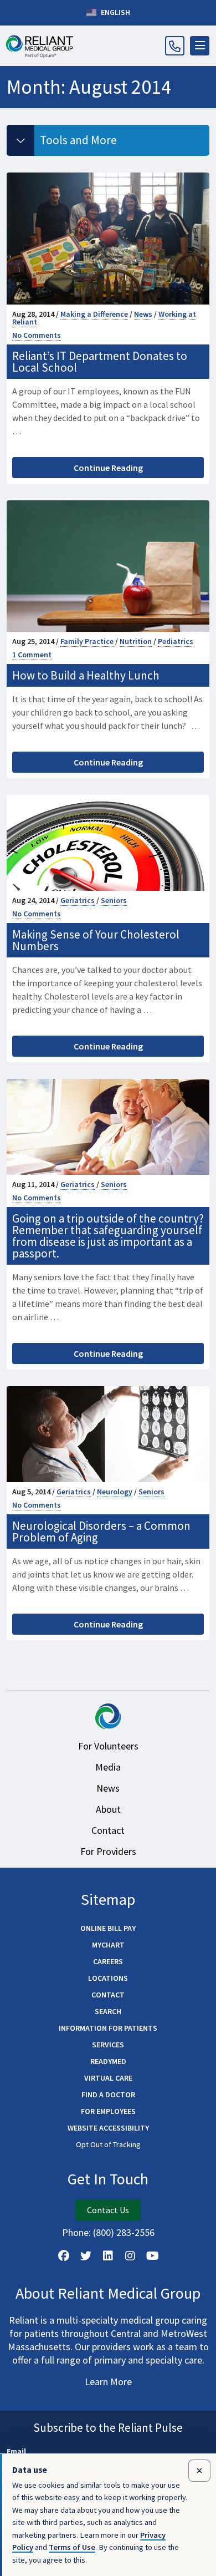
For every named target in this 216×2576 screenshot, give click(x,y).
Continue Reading (108, 468)
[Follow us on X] (86, 2256)
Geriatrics (78, 900)
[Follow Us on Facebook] (64, 2256)
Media (108, 1767)
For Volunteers (108, 1746)
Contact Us (108, 2210)
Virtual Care (108, 2078)
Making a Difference (94, 314)
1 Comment (32, 655)
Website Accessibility (108, 2128)
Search (108, 2011)
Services (108, 2045)
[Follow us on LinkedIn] (108, 2256)
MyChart (108, 1945)
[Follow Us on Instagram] (130, 2256)
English (115, 12)
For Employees (108, 2111)
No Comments (37, 335)
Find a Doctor (108, 2095)
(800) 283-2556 (124, 2232)
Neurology (115, 1492)
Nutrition (136, 641)
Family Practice (87, 641)
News (143, 314)
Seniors (114, 900)
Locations (108, 1978)
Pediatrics (176, 641)
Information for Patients (108, 2028)
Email (16, 2451)
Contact (108, 1830)
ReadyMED (108, 2061)
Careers (108, 1961)
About (108, 1809)
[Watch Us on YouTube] (152, 2256)
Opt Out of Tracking (108, 2144)
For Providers (108, 1851)
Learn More (108, 2382)
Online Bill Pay (108, 1928)
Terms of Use (72, 2547)
